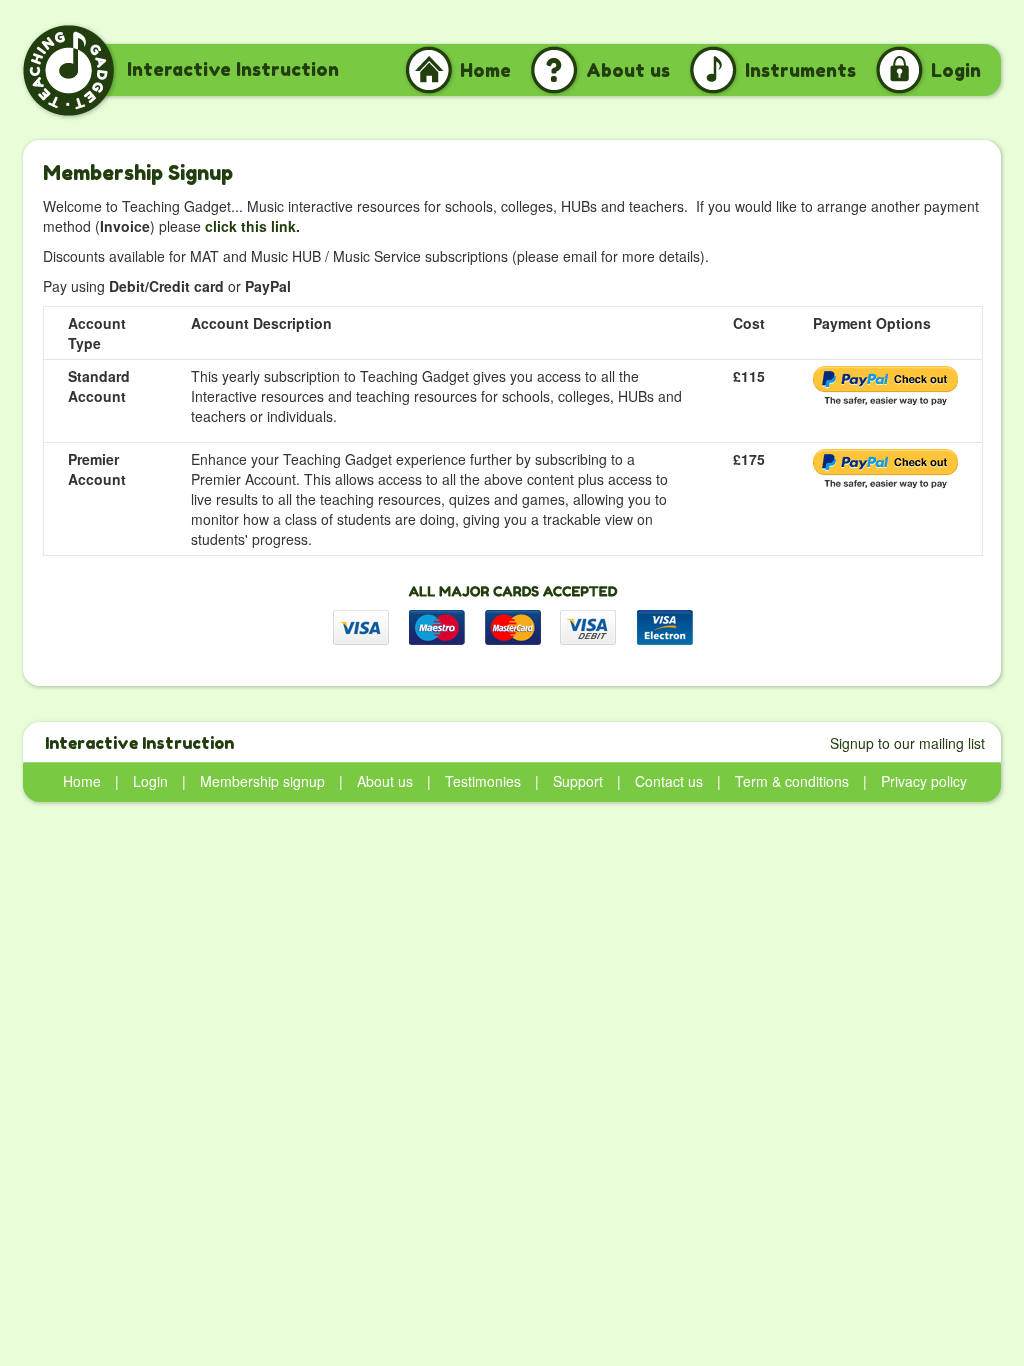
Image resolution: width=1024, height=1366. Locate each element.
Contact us (669, 781)
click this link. (252, 226)
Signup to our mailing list (907, 743)
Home (485, 70)
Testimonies (483, 781)
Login (956, 70)
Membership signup (262, 781)
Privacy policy (924, 781)
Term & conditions (792, 781)
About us (628, 70)
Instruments (800, 70)
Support (578, 781)
